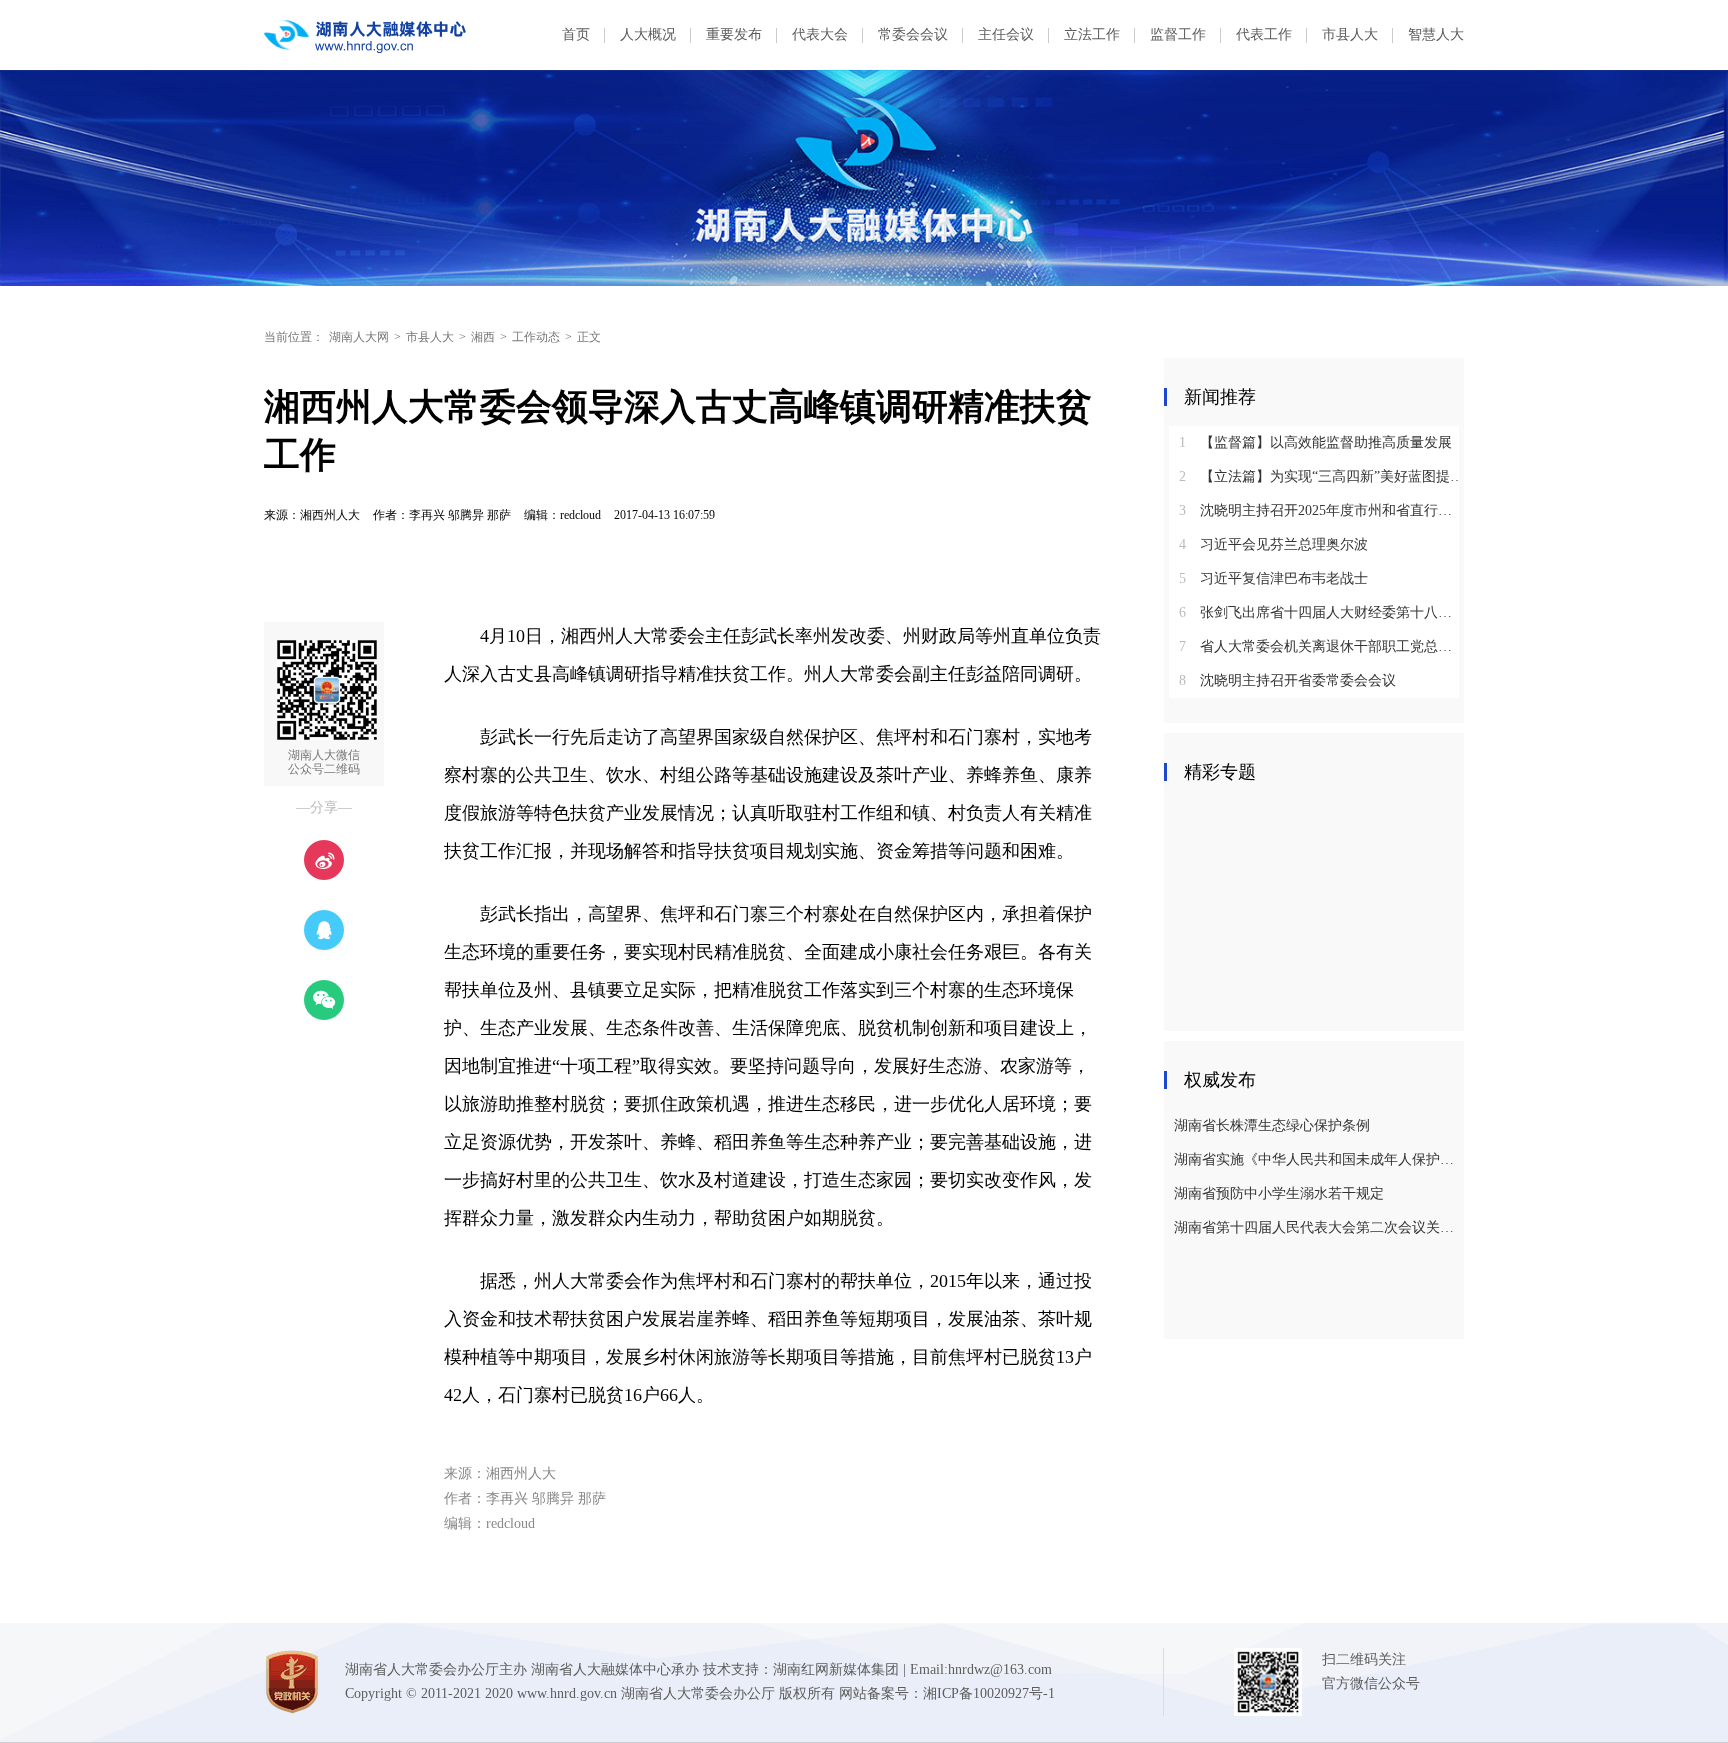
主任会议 (1006, 34)
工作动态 (536, 337)
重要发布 (734, 34)
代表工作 (1264, 34)
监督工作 (1178, 34)
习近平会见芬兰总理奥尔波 (1273, 544)
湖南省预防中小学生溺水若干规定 (1279, 1193)
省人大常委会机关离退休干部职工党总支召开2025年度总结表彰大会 (1321, 646)
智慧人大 (1436, 34)
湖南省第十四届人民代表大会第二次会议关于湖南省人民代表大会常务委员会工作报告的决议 (1316, 1227)
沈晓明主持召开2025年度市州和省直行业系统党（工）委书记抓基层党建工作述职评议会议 (1321, 510)
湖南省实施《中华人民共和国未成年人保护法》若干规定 (1316, 1159)
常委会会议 (913, 34)
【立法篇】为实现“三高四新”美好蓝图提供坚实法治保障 (1321, 476)
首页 (576, 34)
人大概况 (648, 34)
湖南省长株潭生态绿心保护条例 (1272, 1125)
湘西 (483, 337)
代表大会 (820, 34)
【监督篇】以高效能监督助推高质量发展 (1315, 442)
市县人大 (1350, 34)
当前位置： (294, 337)
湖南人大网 (359, 337)
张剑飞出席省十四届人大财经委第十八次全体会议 (1321, 612)
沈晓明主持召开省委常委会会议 (1287, 680)
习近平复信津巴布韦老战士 (1273, 578)
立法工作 (1092, 34)
